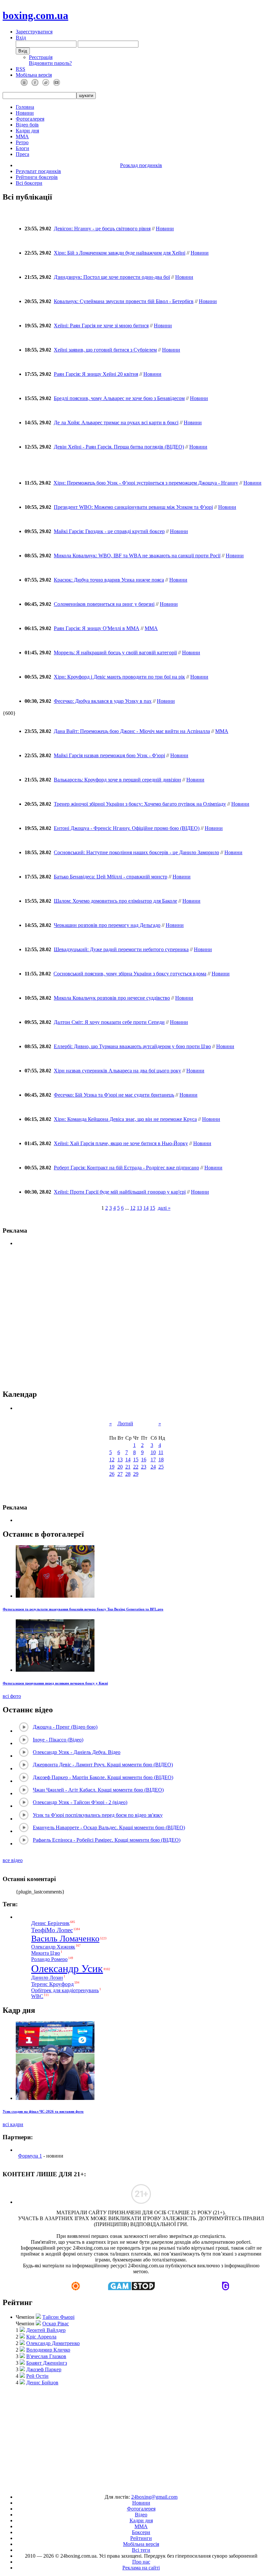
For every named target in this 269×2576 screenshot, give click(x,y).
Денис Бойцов (42, 2383)
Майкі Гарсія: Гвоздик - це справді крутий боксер (109, 531)
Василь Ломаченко (65, 1939)
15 (153, 1208)
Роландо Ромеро (49, 1959)
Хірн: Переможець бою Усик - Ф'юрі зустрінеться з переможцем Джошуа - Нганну (146, 483)
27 (120, 1474)
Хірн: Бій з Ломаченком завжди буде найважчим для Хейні (120, 253)
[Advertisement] (136, 2437)
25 (161, 1467)
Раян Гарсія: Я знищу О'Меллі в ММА (97, 628)
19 (112, 1467)
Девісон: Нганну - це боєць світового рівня (102, 229)
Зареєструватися (34, 32)
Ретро (22, 142)
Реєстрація (41, 57)
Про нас (141, 2562)
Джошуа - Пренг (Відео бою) (65, 1727)
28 (128, 1474)
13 (139, 1208)
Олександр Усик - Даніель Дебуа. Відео (77, 1752)
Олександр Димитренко (53, 2343)
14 (146, 1208)
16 (144, 1460)
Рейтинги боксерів (37, 177)
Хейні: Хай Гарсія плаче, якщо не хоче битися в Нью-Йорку (121, 1143)
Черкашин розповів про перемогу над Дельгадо (107, 925)
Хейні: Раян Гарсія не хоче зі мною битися (101, 326)
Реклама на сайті (141, 2568)
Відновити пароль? (50, 63)
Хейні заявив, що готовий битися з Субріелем (105, 350)
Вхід (21, 38)
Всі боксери (29, 183)
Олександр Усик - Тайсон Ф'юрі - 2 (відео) (80, 1802)
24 (153, 1467)
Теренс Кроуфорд (52, 1984)
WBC (37, 1996)
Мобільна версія (34, 75)
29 (136, 1474)
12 (133, 1208)
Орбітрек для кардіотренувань (65, 1990)
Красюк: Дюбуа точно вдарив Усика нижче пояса (109, 580)
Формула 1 (30, 2156)
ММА (22, 136)
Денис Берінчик (50, 1923)
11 (161, 1452)
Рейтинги (141, 2538)
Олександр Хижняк (53, 1947)
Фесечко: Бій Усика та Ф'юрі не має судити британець (114, 1095)
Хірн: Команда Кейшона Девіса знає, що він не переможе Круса (125, 1119)
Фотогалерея (30, 119)
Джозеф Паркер (44, 2369)
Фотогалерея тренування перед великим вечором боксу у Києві (55, 1683)
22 (136, 1467)
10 (153, 1452)
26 (112, 1474)
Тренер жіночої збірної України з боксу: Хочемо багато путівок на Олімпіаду (140, 804)
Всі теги (141, 2550)
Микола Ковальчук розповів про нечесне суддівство (112, 998)
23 (144, 1467)
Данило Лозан (47, 1978)
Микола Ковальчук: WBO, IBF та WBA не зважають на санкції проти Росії (137, 556)
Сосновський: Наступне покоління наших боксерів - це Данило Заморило (136, 852)
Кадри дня (27, 131)
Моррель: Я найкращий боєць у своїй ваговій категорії (115, 653)
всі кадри (13, 2124)
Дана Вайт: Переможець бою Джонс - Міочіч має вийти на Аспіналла (132, 731)
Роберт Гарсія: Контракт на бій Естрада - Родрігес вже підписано (126, 1168)
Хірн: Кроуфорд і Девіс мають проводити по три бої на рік (119, 677)
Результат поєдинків (38, 171)
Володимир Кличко (48, 2350)
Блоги (22, 148)
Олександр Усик (67, 1969)
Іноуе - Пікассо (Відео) (58, 1740)
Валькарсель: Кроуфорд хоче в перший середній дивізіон (117, 780)
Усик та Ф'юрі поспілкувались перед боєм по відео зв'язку (98, 1815)
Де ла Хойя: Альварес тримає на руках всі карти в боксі (116, 423)
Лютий (125, 1423)
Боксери (141, 2532)
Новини (25, 113)
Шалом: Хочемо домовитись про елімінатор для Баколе (115, 901)
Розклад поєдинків (141, 165)
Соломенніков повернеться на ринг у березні (104, 604)
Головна (25, 107)
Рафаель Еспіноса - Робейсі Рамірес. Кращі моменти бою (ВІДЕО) (107, 1840)
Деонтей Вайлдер (46, 2330)
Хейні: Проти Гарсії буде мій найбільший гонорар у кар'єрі (120, 1192)
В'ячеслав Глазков (46, 2356)
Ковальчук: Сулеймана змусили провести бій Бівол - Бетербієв (124, 301)
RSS (21, 69)
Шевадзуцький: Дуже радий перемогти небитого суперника (121, 949)
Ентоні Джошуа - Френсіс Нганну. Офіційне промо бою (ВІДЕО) (127, 828)
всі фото (12, 1696)
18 (161, 1460)
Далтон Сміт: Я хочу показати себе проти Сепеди (109, 1022)
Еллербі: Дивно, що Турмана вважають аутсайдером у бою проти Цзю (132, 1046)
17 (153, 1460)
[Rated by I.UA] (119, 2486)
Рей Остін (37, 2376)
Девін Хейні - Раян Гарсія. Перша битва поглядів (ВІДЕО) (119, 447)
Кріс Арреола (41, 2337)
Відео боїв (27, 125)
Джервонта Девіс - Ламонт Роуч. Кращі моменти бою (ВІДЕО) (103, 1765)
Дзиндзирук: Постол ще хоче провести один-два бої (112, 277)
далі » (164, 1208)
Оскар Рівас (56, 2324)
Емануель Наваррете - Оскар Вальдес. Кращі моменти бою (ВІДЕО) (109, 1827)
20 (120, 1467)
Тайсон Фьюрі (58, 2317)
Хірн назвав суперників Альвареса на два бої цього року (117, 1071)
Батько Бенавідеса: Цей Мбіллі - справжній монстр (111, 877)
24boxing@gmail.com (154, 2497)
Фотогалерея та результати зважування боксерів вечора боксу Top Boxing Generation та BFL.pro (83, 1609)
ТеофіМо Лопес (52, 1930)
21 (128, 1467)
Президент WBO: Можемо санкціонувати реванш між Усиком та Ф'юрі (133, 507)
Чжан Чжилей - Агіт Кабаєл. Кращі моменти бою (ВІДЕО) (98, 1790)
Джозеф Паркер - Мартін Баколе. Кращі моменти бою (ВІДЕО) (103, 1777)
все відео (13, 1860)
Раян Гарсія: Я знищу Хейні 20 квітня (96, 374)
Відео (141, 2515)
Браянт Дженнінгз (47, 2363)
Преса (22, 154)
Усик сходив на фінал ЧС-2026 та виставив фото (43, 2111)
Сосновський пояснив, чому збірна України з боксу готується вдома (130, 974)
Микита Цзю (46, 1953)
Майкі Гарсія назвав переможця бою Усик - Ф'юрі (109, 755)
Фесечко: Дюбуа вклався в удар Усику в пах (103, 701)
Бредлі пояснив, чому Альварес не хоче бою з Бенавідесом (119, 398)
